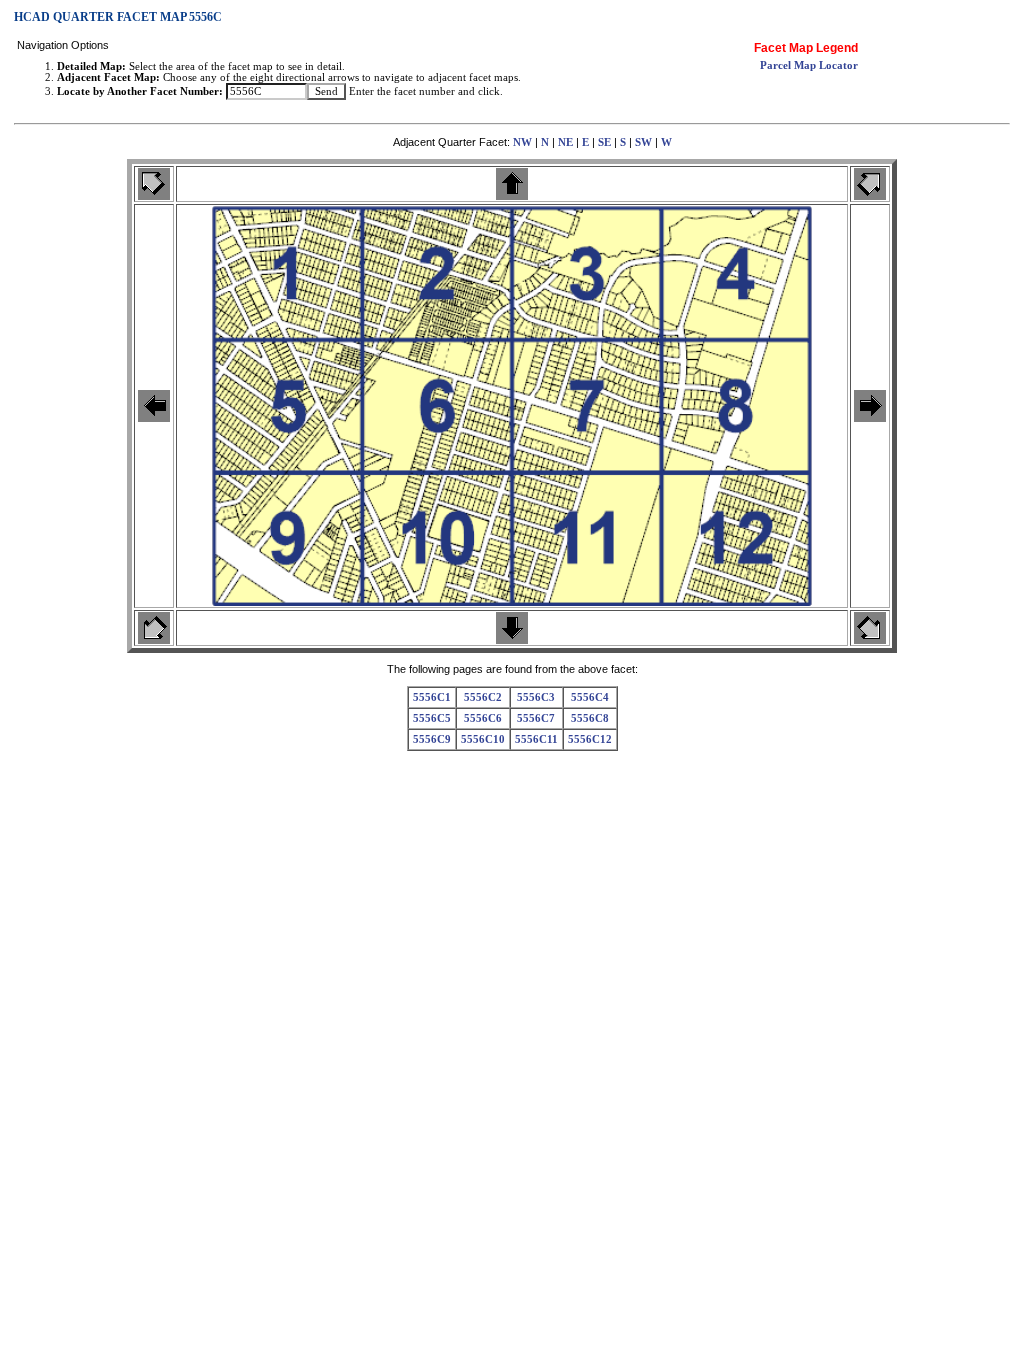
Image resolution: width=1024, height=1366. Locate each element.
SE (604, 142)
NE (565, 142)
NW (522, 142)
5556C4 (590, 697)
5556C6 (483, 718)
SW (643, 142)
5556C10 (483, 739)
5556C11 (536, 739)
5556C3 (536, 697)
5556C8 (590, 718)
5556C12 (590, 739)
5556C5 (432, 718)
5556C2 (483, 697)
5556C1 (432, 697)
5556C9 (432, 739)
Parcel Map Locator (809, 65)
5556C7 (536, 718)
